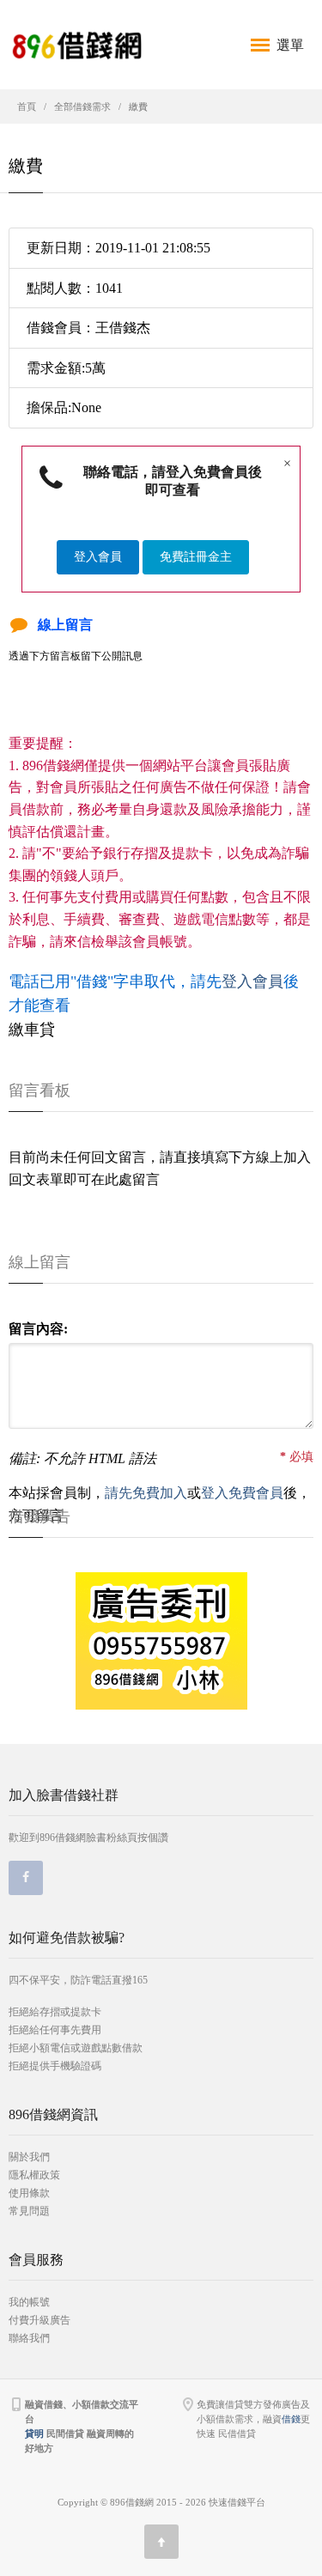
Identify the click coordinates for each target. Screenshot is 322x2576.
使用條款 (29, 2193)
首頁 (27, 106)
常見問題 (29, 2211)
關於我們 (29, 2157)
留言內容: (38, 1329)
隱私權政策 (34, 2175)
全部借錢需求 (82, 106)
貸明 (34, 2433)
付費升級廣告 (39, 2320)
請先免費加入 (146, 1493)
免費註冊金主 (196, 557)
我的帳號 (29, 2302)
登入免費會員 (242, 1493)
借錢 (291, 2419)
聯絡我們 (29, 2338)
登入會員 (98, 557)
